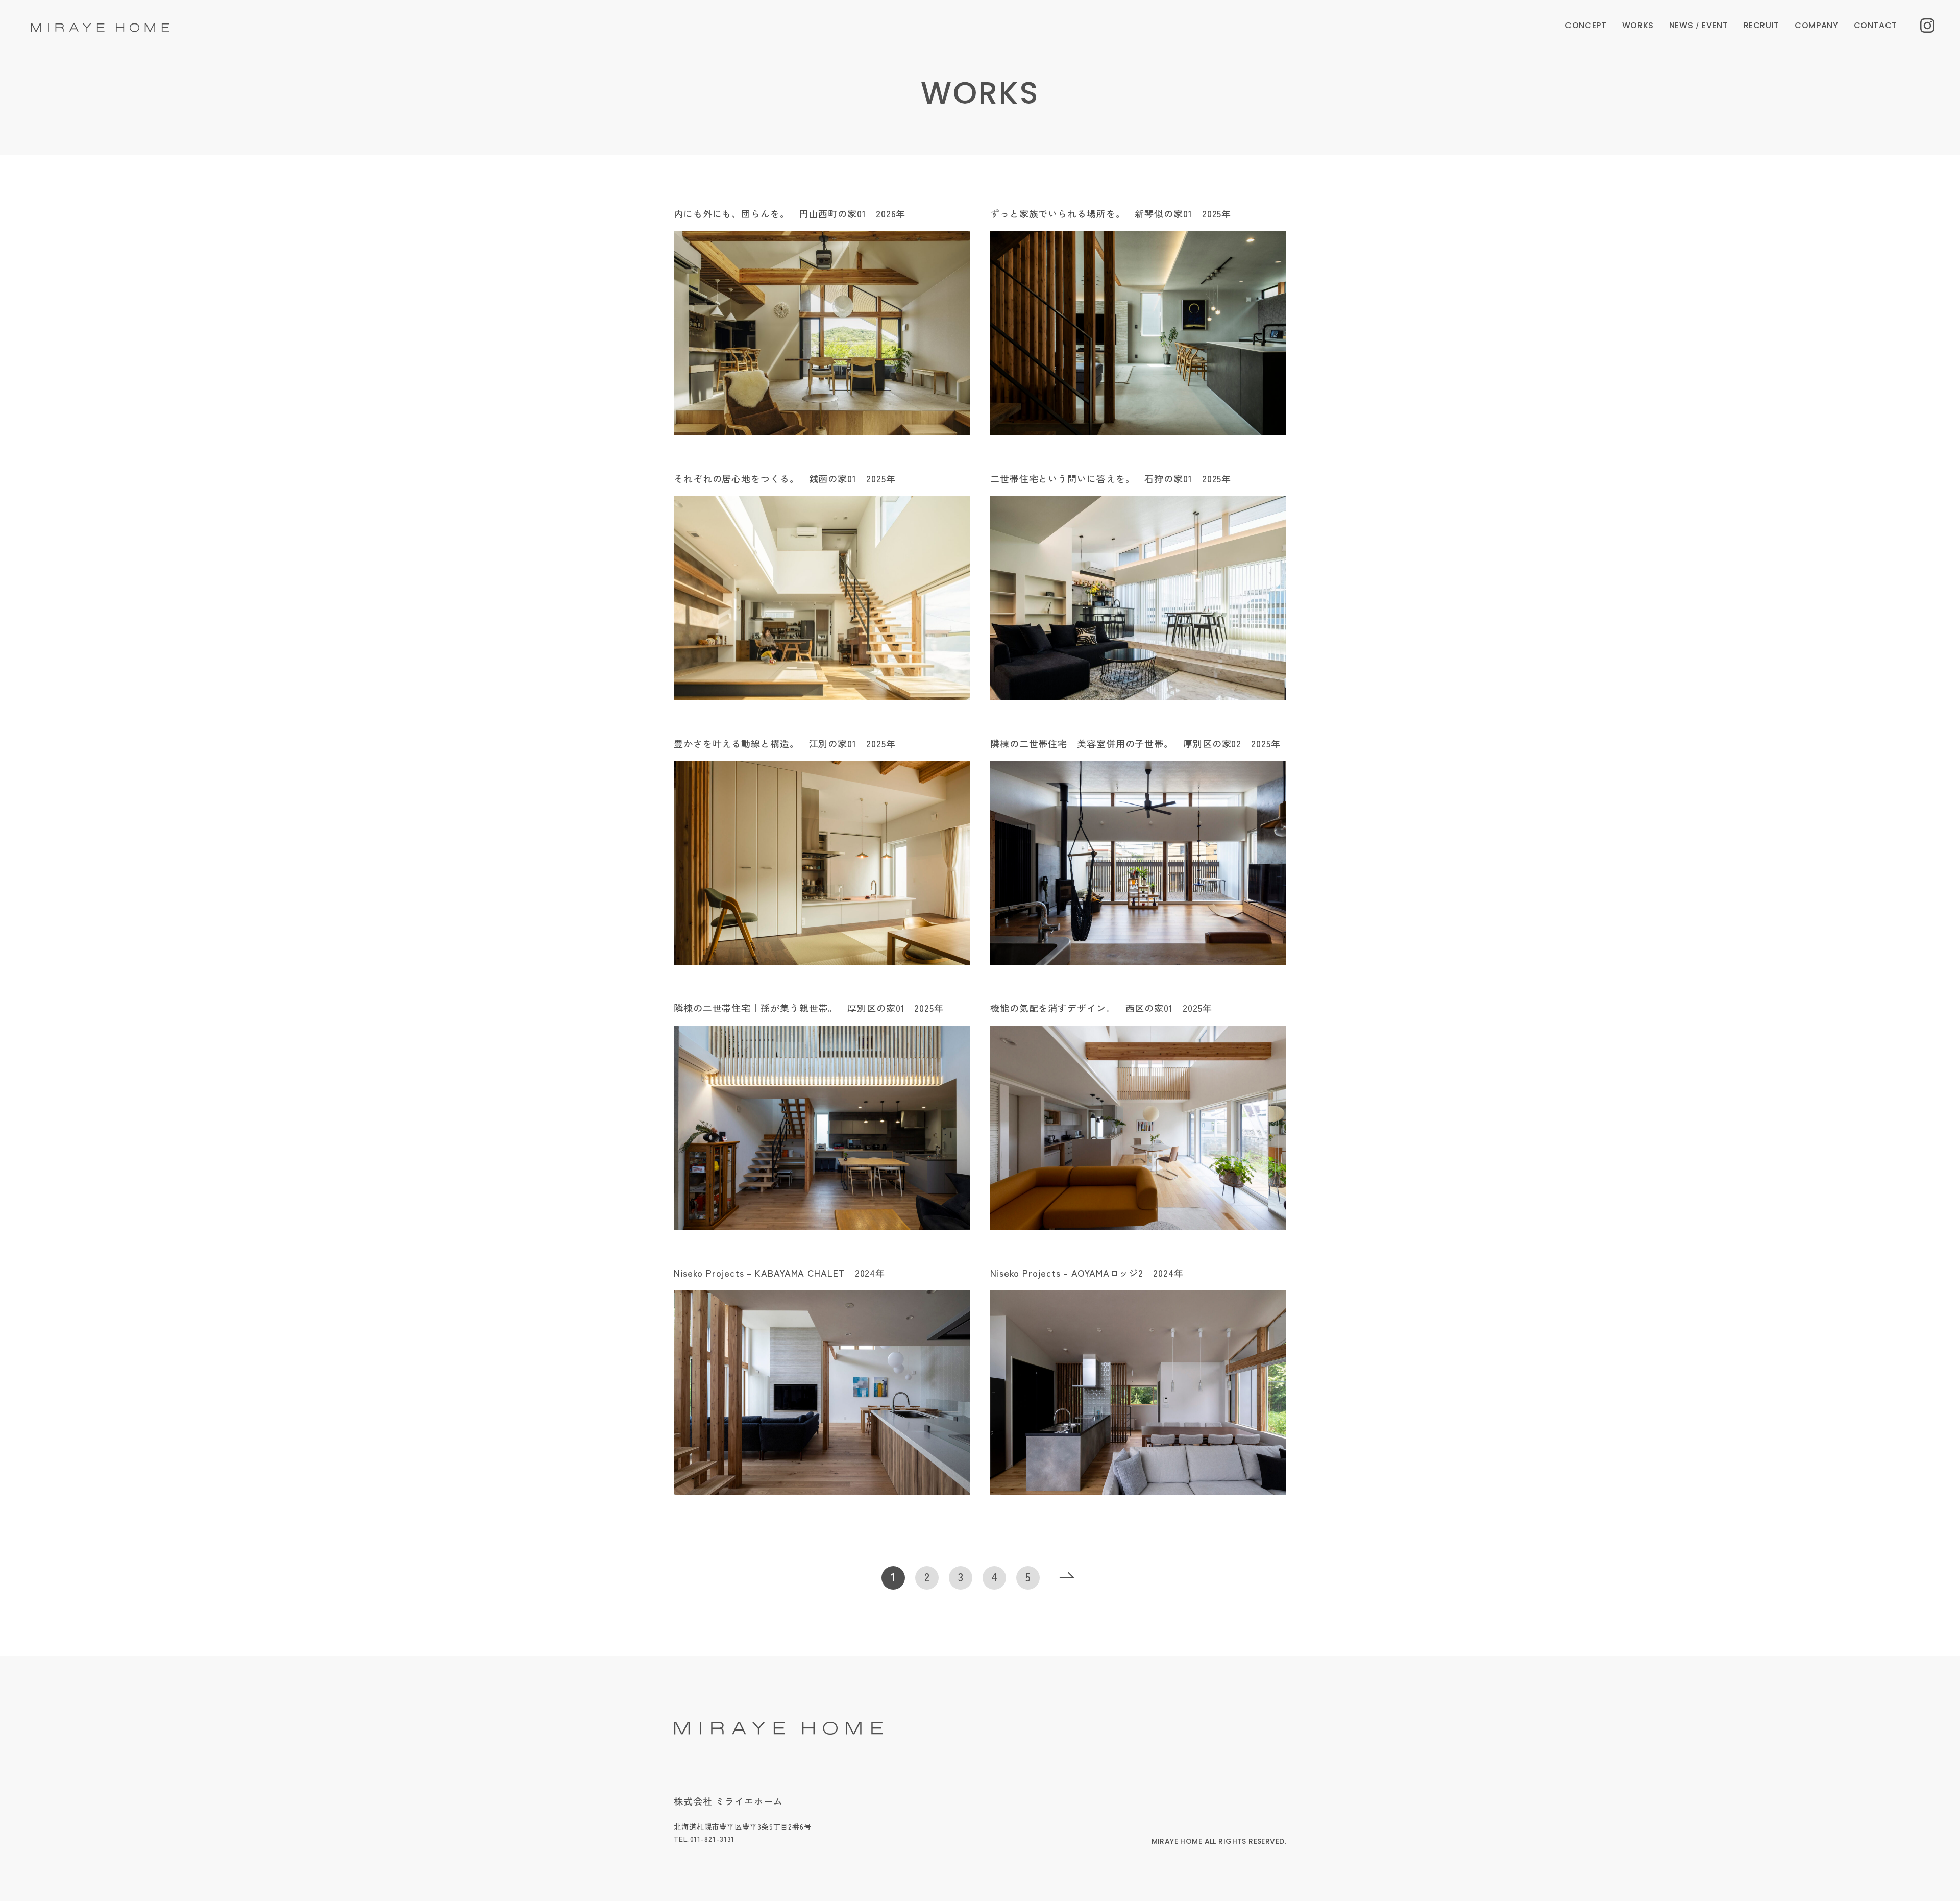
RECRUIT (1761, 25)
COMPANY (1816, 25)
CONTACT (1876, 25)
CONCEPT (1586, 25)
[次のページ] (1067, 1578)
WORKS (1638, 25)
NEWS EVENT (1699, 25)
